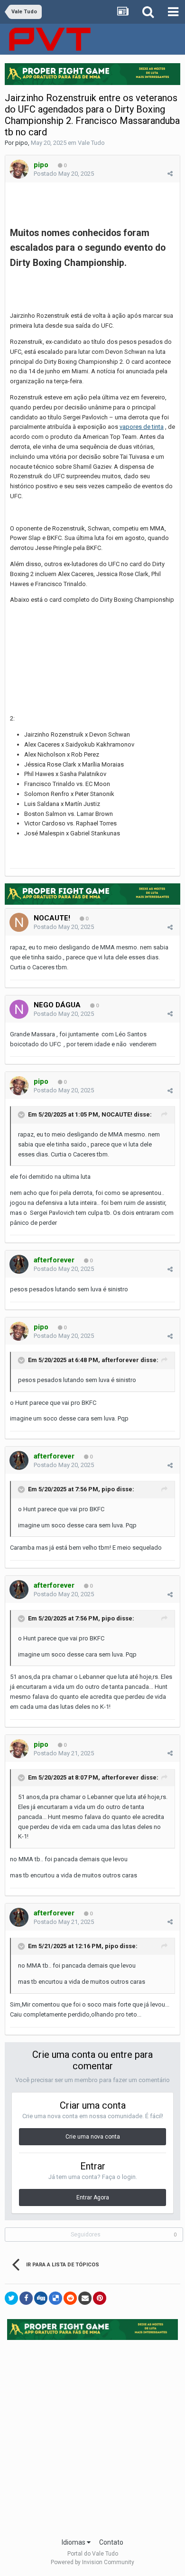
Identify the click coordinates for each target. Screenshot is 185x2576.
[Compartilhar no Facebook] (26, 2298)
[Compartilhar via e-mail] (85, 2298)
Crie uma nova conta (93, 2137)
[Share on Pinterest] (100, 2298)
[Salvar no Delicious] (55, 2298)
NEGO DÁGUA (57, 1005)
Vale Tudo (91, 143)
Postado (64, 174)
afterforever (120, 1360)
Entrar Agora (93, 2197)
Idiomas (74, 2542)
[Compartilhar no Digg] (41, 2298)
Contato (111, 2542)
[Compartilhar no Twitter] (11, 2298)
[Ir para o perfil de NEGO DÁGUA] (19, 1009)
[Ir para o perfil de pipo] (19, 169)
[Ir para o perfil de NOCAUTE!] (19, 922)
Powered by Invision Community (92, 2562)
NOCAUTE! (52, 918)
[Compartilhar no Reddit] (70, 2298)
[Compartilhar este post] (170, 174)
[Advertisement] (92, 2436)
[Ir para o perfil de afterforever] (19, 1264)
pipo (22, 143)
